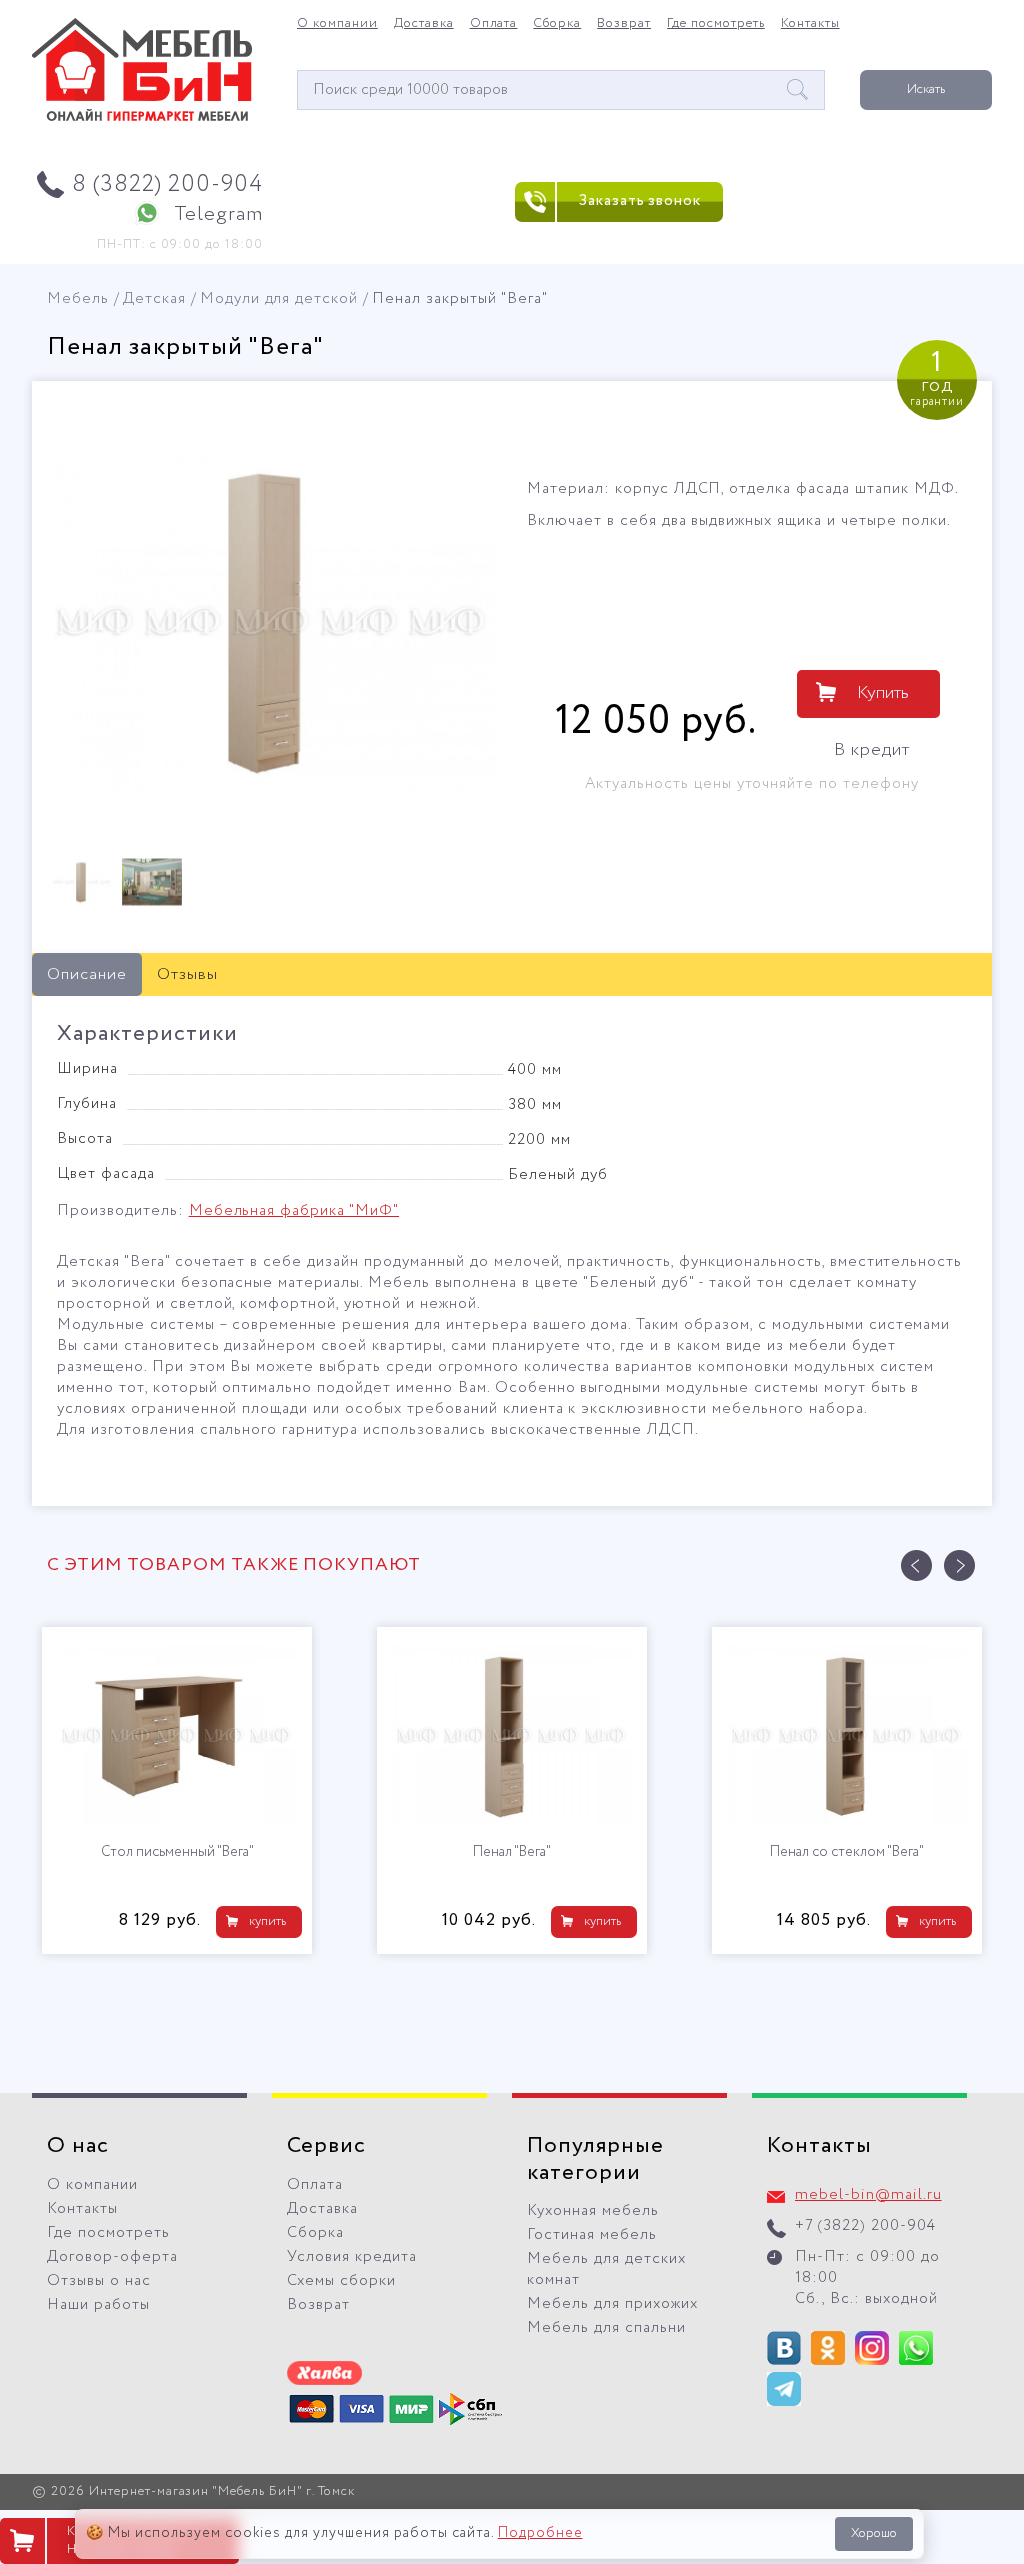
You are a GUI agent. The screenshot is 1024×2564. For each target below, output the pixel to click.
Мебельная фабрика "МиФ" (294, 1211)
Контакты (810, 24)
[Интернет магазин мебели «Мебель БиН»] (142, 118)
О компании (337, 24)
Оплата (494, 24)
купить (267, 1921)
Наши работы (98, 2305)
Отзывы (187, 974)
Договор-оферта (112, 2257)
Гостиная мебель (592, 2235)
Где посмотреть (716, 24)
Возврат (624, 24)
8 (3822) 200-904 (167, 184)
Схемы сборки (341, 2281)
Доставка (424, 24)
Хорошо (874, 2533)
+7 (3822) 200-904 (865, 2226)
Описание (87, 974)
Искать (926, 89)
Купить (883, 693)
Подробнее (540, 2533)
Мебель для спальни (606, 2328)
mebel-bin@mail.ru (868, 2195)
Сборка (557, 24)
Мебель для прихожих (612, 2304)
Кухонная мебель (593, 2211)
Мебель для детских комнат (606, 2269)
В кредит (872, 750)
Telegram (218, 214)
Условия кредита (352, 2257)
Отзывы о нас (99, 2281)
